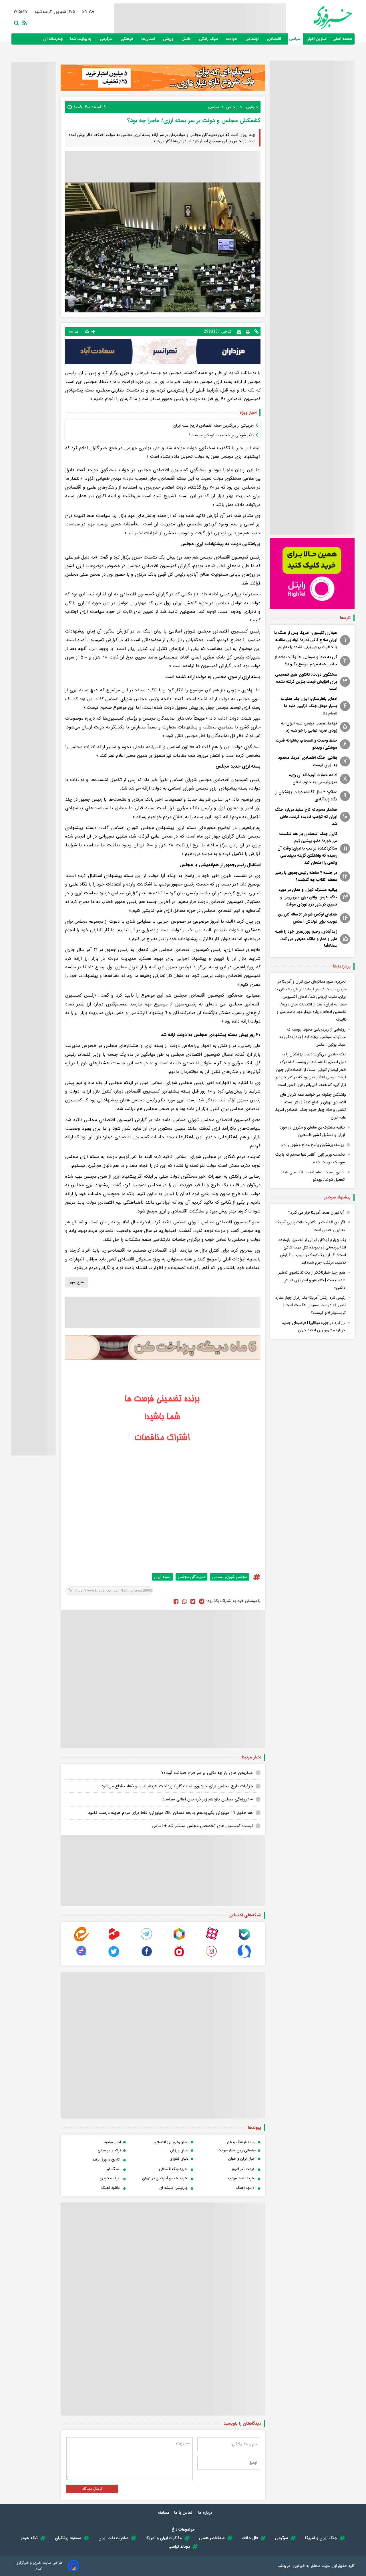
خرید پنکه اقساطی (173, 2169)
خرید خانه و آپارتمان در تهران (165, 2178)
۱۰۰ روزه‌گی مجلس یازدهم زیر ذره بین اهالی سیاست (207, 1799)
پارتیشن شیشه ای (173, 2188)
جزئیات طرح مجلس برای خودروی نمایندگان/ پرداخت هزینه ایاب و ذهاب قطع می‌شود (177, 1786)
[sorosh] (244, 1957)
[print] (248, 332)
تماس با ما (184, 2513)
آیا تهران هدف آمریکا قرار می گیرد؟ (316, 1212)
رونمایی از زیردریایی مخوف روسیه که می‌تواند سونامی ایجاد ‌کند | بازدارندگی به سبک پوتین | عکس (313, 1037)
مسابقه (164, 2513)
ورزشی (169, 39)
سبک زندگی (209, 39)
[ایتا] (81, 1940)
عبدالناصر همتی (212, 2538)
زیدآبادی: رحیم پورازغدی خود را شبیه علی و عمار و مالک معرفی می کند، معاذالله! (306, 939)
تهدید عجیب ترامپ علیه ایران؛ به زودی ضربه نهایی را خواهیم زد (309, 727)
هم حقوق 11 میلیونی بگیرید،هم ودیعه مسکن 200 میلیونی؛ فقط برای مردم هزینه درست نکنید (170, 1813)
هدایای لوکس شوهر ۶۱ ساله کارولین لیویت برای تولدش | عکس (308, 918)
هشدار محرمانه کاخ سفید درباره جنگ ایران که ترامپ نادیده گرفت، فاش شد (306, 817)
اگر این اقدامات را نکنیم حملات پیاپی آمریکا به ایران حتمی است (311, 1226)
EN (85, 12)
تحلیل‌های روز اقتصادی (171, 2142)
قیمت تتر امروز (243, 2169)
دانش (187, 39)
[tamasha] (114, 1940)
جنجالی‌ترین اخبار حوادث (237, 2150)
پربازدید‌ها (342, 966)
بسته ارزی (162, 1577)
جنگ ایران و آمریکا (321, 2538)
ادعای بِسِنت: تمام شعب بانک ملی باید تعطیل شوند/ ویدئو (313, 1176)
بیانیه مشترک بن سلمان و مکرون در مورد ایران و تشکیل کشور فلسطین (312, 1131)
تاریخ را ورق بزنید (106, 2160)
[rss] (23, 22)
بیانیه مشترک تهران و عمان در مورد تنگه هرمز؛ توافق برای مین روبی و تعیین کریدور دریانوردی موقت (308, 897)
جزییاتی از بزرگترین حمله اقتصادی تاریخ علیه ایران (213, 425)
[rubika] (179, 1940)
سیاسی (295, 39)
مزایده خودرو (110, 2178)
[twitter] (193, 1601)
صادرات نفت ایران (113, 2538)
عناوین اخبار (317, 39)
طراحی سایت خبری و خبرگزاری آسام (39, 2566)
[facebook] (176, 1601)
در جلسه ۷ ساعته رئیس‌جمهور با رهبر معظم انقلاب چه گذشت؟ (306, 876)
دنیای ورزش (179, 2150)
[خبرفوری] (319, 18)
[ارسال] (239, 331)
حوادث (232, 39)
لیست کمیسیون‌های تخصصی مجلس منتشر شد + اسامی (202, 1826)
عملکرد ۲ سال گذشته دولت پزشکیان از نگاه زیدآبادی (306, 796)
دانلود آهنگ (245, 2188)
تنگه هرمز (29, 2538)
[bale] (244, 1940)
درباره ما (206, 2513)
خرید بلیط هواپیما (240, 2178)
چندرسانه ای (54, 39)
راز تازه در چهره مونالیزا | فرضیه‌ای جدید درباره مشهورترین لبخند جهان (313, 1327)
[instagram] (212, 1957)
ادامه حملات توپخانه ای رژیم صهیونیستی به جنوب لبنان (313, 779)
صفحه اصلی (342, 39)
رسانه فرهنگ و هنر (241, 2142)
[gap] (81, 1957)
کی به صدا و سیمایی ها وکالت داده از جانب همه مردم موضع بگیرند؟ (306, 661)
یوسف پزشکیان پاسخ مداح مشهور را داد (312, 1145)
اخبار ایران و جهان (242, 2159)
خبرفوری (298, 2566)
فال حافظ (250, 2538)
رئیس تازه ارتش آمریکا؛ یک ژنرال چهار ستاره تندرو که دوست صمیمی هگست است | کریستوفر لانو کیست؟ (311, 1305)
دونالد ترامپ (179, 2547)
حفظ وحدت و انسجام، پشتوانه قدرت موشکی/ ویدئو (307, 744)
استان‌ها (149, 39)
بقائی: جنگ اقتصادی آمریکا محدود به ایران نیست (308, 761)
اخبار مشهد (113, 2142)
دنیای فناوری (179, 2159)
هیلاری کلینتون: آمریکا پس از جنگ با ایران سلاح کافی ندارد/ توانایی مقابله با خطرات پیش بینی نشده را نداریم (306, 640)
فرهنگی (127, 39)
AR (92, 12)
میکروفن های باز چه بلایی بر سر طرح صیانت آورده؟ (207, 1773)
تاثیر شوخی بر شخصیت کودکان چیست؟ (221, 435)
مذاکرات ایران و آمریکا (164, 2538)
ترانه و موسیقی (109, 2150)
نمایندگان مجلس (191, 1577)
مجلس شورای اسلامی (230, 1577)
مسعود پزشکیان (68, 2538)
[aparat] (212, 1940)
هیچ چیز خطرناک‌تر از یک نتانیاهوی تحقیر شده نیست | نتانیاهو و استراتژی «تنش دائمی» (312, 1280)
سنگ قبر (113, 2169)
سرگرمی (107, 39)
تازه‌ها (345, 618)
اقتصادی (274, 39)
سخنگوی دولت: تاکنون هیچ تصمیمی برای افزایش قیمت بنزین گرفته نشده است (306, 682)
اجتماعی (252, 39)
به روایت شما (81, 39)
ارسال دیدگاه (92, 2489)
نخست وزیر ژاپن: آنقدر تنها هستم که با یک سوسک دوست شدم (310, 1158)
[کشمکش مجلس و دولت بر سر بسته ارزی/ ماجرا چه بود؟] (202, 1601)
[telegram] (147, 1940)
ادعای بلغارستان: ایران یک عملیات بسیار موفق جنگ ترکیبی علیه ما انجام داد (309, 706)
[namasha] (179, 1957)
